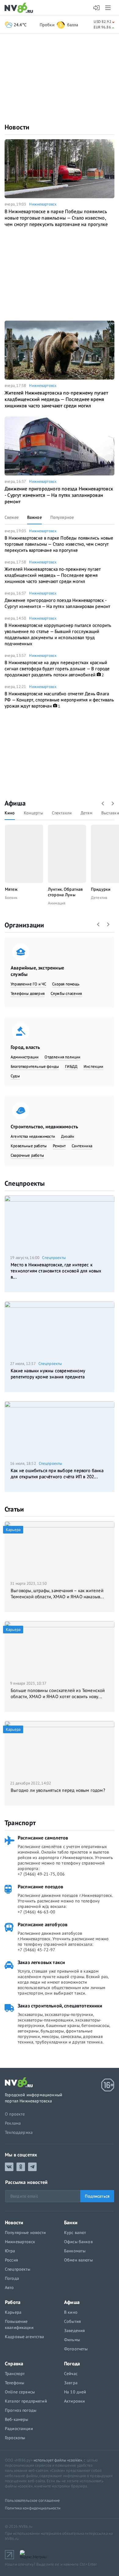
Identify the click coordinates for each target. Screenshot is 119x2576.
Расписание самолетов (43, 1838)
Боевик (11, 898)
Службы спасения (66, 993)
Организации (24, 925)
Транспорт (20, 1823)
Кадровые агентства (25, 2337)
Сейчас (71, 2374)
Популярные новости (25, 2232)
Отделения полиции (62, 1057)
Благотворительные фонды (35, 1066)
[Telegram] (32, 2167)
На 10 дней (75, 2392)
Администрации (25, 1057)
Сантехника (82, 1146)
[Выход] (108, 8)
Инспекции (94, 1066)
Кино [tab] (10, 813)
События (72, 2321)
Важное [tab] (34, 517)
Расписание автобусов (43, 1924)
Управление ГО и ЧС (28, 984)
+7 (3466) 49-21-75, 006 (41, 1874)
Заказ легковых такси (41, 1962)
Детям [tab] (87, 813)
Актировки (74, 2401)
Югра (10, 2251)
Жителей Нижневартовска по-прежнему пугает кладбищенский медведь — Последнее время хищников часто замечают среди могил (56, 399)
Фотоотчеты (76, 2349)
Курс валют (75, 2232)
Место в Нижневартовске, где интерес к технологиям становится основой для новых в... (56, 1271)
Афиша (15, 803)
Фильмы (72, 2340)
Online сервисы (20, 2392)
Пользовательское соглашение (32, 2500)
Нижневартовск (43, 204)
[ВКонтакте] (9, 2167)
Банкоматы (75, 2251)
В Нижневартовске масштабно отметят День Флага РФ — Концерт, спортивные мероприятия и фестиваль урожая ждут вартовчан (59, 700)
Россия (11, 2260)
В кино (71, 2312)
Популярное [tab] (62, 517)
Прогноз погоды (21, 2410)
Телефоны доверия (28, 993)
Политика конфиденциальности (33, 2508)
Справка (14, 2363)
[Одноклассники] (21, 2167)
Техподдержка (19, 2132)
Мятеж (11, 889)
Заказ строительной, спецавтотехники (60, 2006)
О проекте (15, 2114)
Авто (9, 2287)
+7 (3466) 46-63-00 (36, 1912)
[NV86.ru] (20, 8)
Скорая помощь (66, 984)
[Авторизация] (97, 8)
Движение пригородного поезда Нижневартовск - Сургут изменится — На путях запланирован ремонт (59, 495)
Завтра (71, 2383)
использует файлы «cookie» (58, 2460)
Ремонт (59, 1146)
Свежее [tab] (12, 517)
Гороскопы (15, 2438)
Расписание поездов (40, 1887)
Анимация (57, 903)
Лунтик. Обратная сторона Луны (65, 892)
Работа (13, 2302)
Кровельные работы (29, 1146)
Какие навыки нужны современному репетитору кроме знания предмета (48, 1374)
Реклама (13, 2123)
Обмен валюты (78, 2260)
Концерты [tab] (33, 813)
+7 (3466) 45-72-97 (36, 1950)
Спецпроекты (25, 1183)
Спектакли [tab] (62, 813)
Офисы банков (78, 2242)
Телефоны (14, 2383)
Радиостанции (19, 2429)
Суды (15, 1076)
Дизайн (68, 1136)
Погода (12, 2278)
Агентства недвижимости (33, 1136)
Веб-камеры (16, 2419)
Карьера (13, 2312)
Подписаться (97, 2196)
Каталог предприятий (26, 2401)
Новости (17, 127)
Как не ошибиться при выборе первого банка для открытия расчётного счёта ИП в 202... (57, 1474)
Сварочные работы (27, 1155)
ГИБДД (71, 1066)
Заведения (74, 2330)
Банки (71, 2222)
